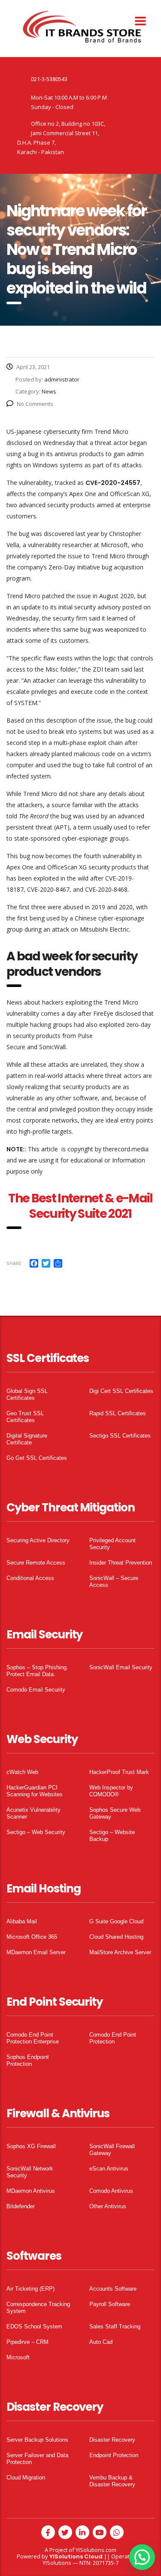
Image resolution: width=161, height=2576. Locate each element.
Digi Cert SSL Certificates (121, 1391)
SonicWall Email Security (121, 1667)
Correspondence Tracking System (38, 2308)
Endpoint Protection (114, 2455)
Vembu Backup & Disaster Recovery (112, 2481)
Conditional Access (30, 1578)
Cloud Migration (26, 2478)
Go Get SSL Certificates (37, 1458)
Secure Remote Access (36, 1563)
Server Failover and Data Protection (37, 2459)
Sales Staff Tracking (115, 2326)
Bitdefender (21, 2206)
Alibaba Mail (22, 1921)
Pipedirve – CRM (27, 2342)
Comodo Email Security (36, 1690)
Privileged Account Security (112, 1544)
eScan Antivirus (109, 2169)
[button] (142, 2557)
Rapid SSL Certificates (118, 1413)
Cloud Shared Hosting (116, 1937)
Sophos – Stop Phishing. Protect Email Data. (37, 1671)
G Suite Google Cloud (116, 1921)
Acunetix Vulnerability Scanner (33, 1813)
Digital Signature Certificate (27, 1439)
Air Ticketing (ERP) (30, 2289)
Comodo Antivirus (111, 2191)
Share (14, 1263)
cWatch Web (22, 1772)
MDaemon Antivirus (31, 2191)
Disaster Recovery (112, 2440)
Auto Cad (101, 2342)
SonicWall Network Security (30, 2172)
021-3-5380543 (49, 79)
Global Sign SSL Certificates (27, 1394)
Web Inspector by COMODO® (111, 1791)
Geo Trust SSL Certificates (25, 1417)
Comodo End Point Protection (113, 2038)
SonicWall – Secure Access (114, 1582)
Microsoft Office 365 (32, 1937)
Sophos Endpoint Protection (28, 2060)
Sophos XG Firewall (31, 2146)
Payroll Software (110, 2304)
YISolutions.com (96, 2550)
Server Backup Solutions (37, 2440)
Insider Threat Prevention (121, 1563)
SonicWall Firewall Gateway (112, 2150)
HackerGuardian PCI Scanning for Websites (35, 1791)
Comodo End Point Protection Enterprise (33, 2038)
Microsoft (18, 2357)
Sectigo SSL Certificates (120, 1436)
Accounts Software (113, 2289)
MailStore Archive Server (120, 1952)
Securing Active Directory (38, 1540)
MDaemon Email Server (36, 1952)
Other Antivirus (108, 2206)
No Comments (35, 404)
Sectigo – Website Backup (112, 1836)
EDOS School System (34, 2326)
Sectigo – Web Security (36, 1832)
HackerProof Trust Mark (119, 1772)
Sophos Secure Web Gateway (115, 1813)
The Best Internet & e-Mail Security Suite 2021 (80, 1206)
